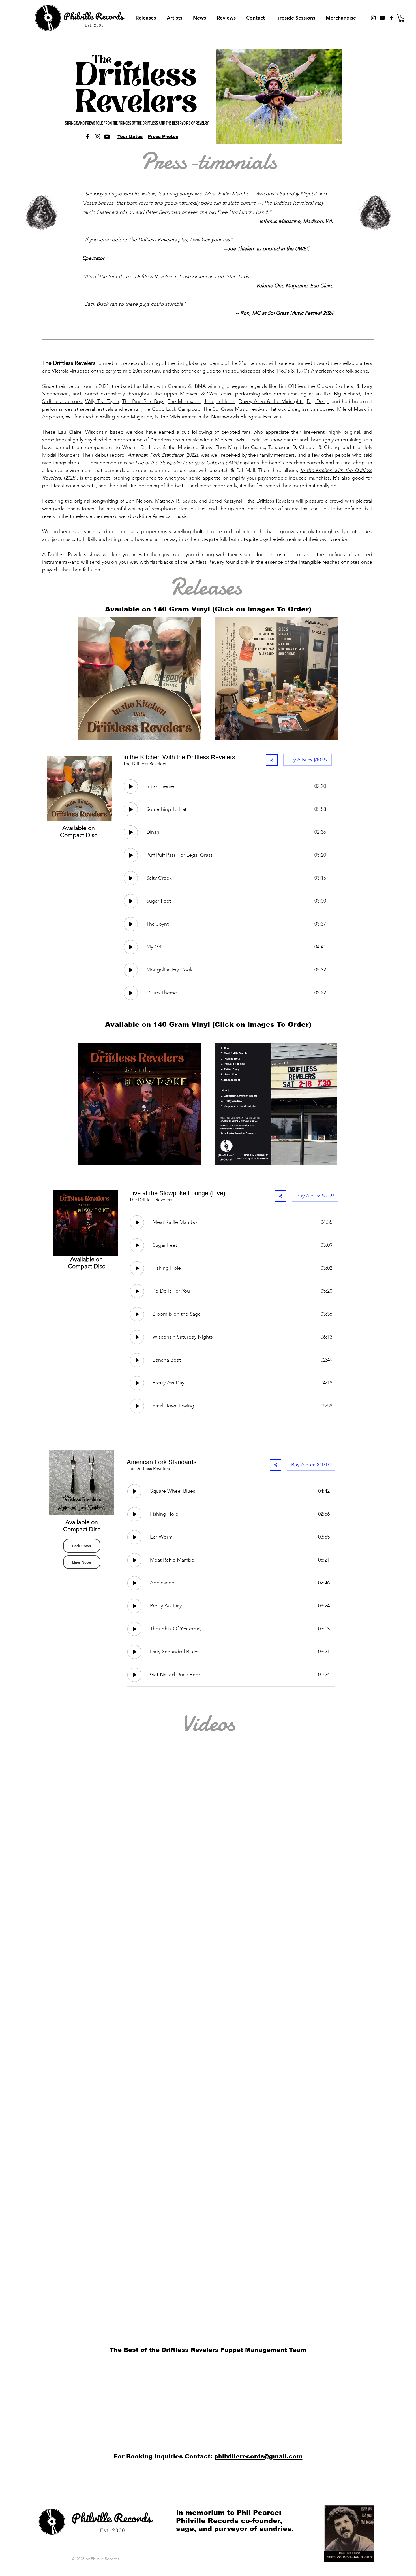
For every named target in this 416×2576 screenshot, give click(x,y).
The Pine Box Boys (143, 401)
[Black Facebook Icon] (391, 18)
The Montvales (184, 401)
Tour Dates (130, 136)
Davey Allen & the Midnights (271, 401)
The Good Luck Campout (170, 409)
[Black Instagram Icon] (373, 18)
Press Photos (163, 136)
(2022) (163, 455)
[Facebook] (88, 137)
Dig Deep (318, 401)
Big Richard (347, 394)
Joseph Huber (220, 401)
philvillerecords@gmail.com (258, 2456)
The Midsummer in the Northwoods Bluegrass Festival (220, 417)
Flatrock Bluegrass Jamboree (301, 409)
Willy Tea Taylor (102, 401)
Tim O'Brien (291, 386)
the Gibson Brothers (330, 386)
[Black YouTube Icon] (382, 18)
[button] (401, 18)
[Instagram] (97, 137)
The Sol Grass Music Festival (234, 409)
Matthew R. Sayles (175, 501)
